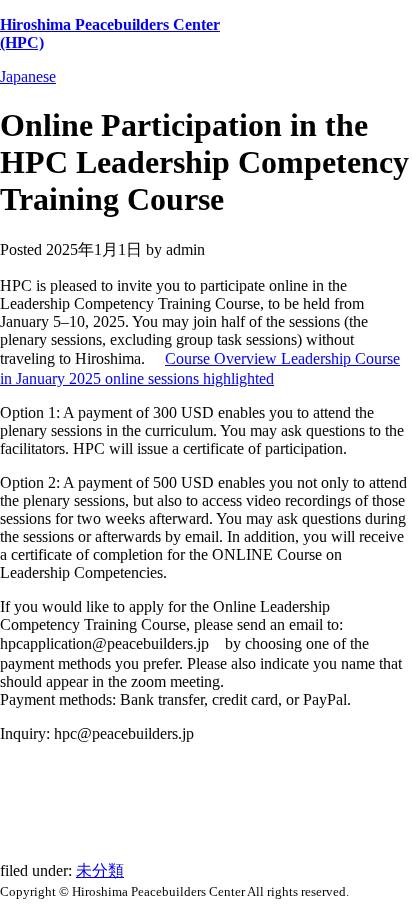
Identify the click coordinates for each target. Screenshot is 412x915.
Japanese (28, 76)
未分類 (100, 870)
